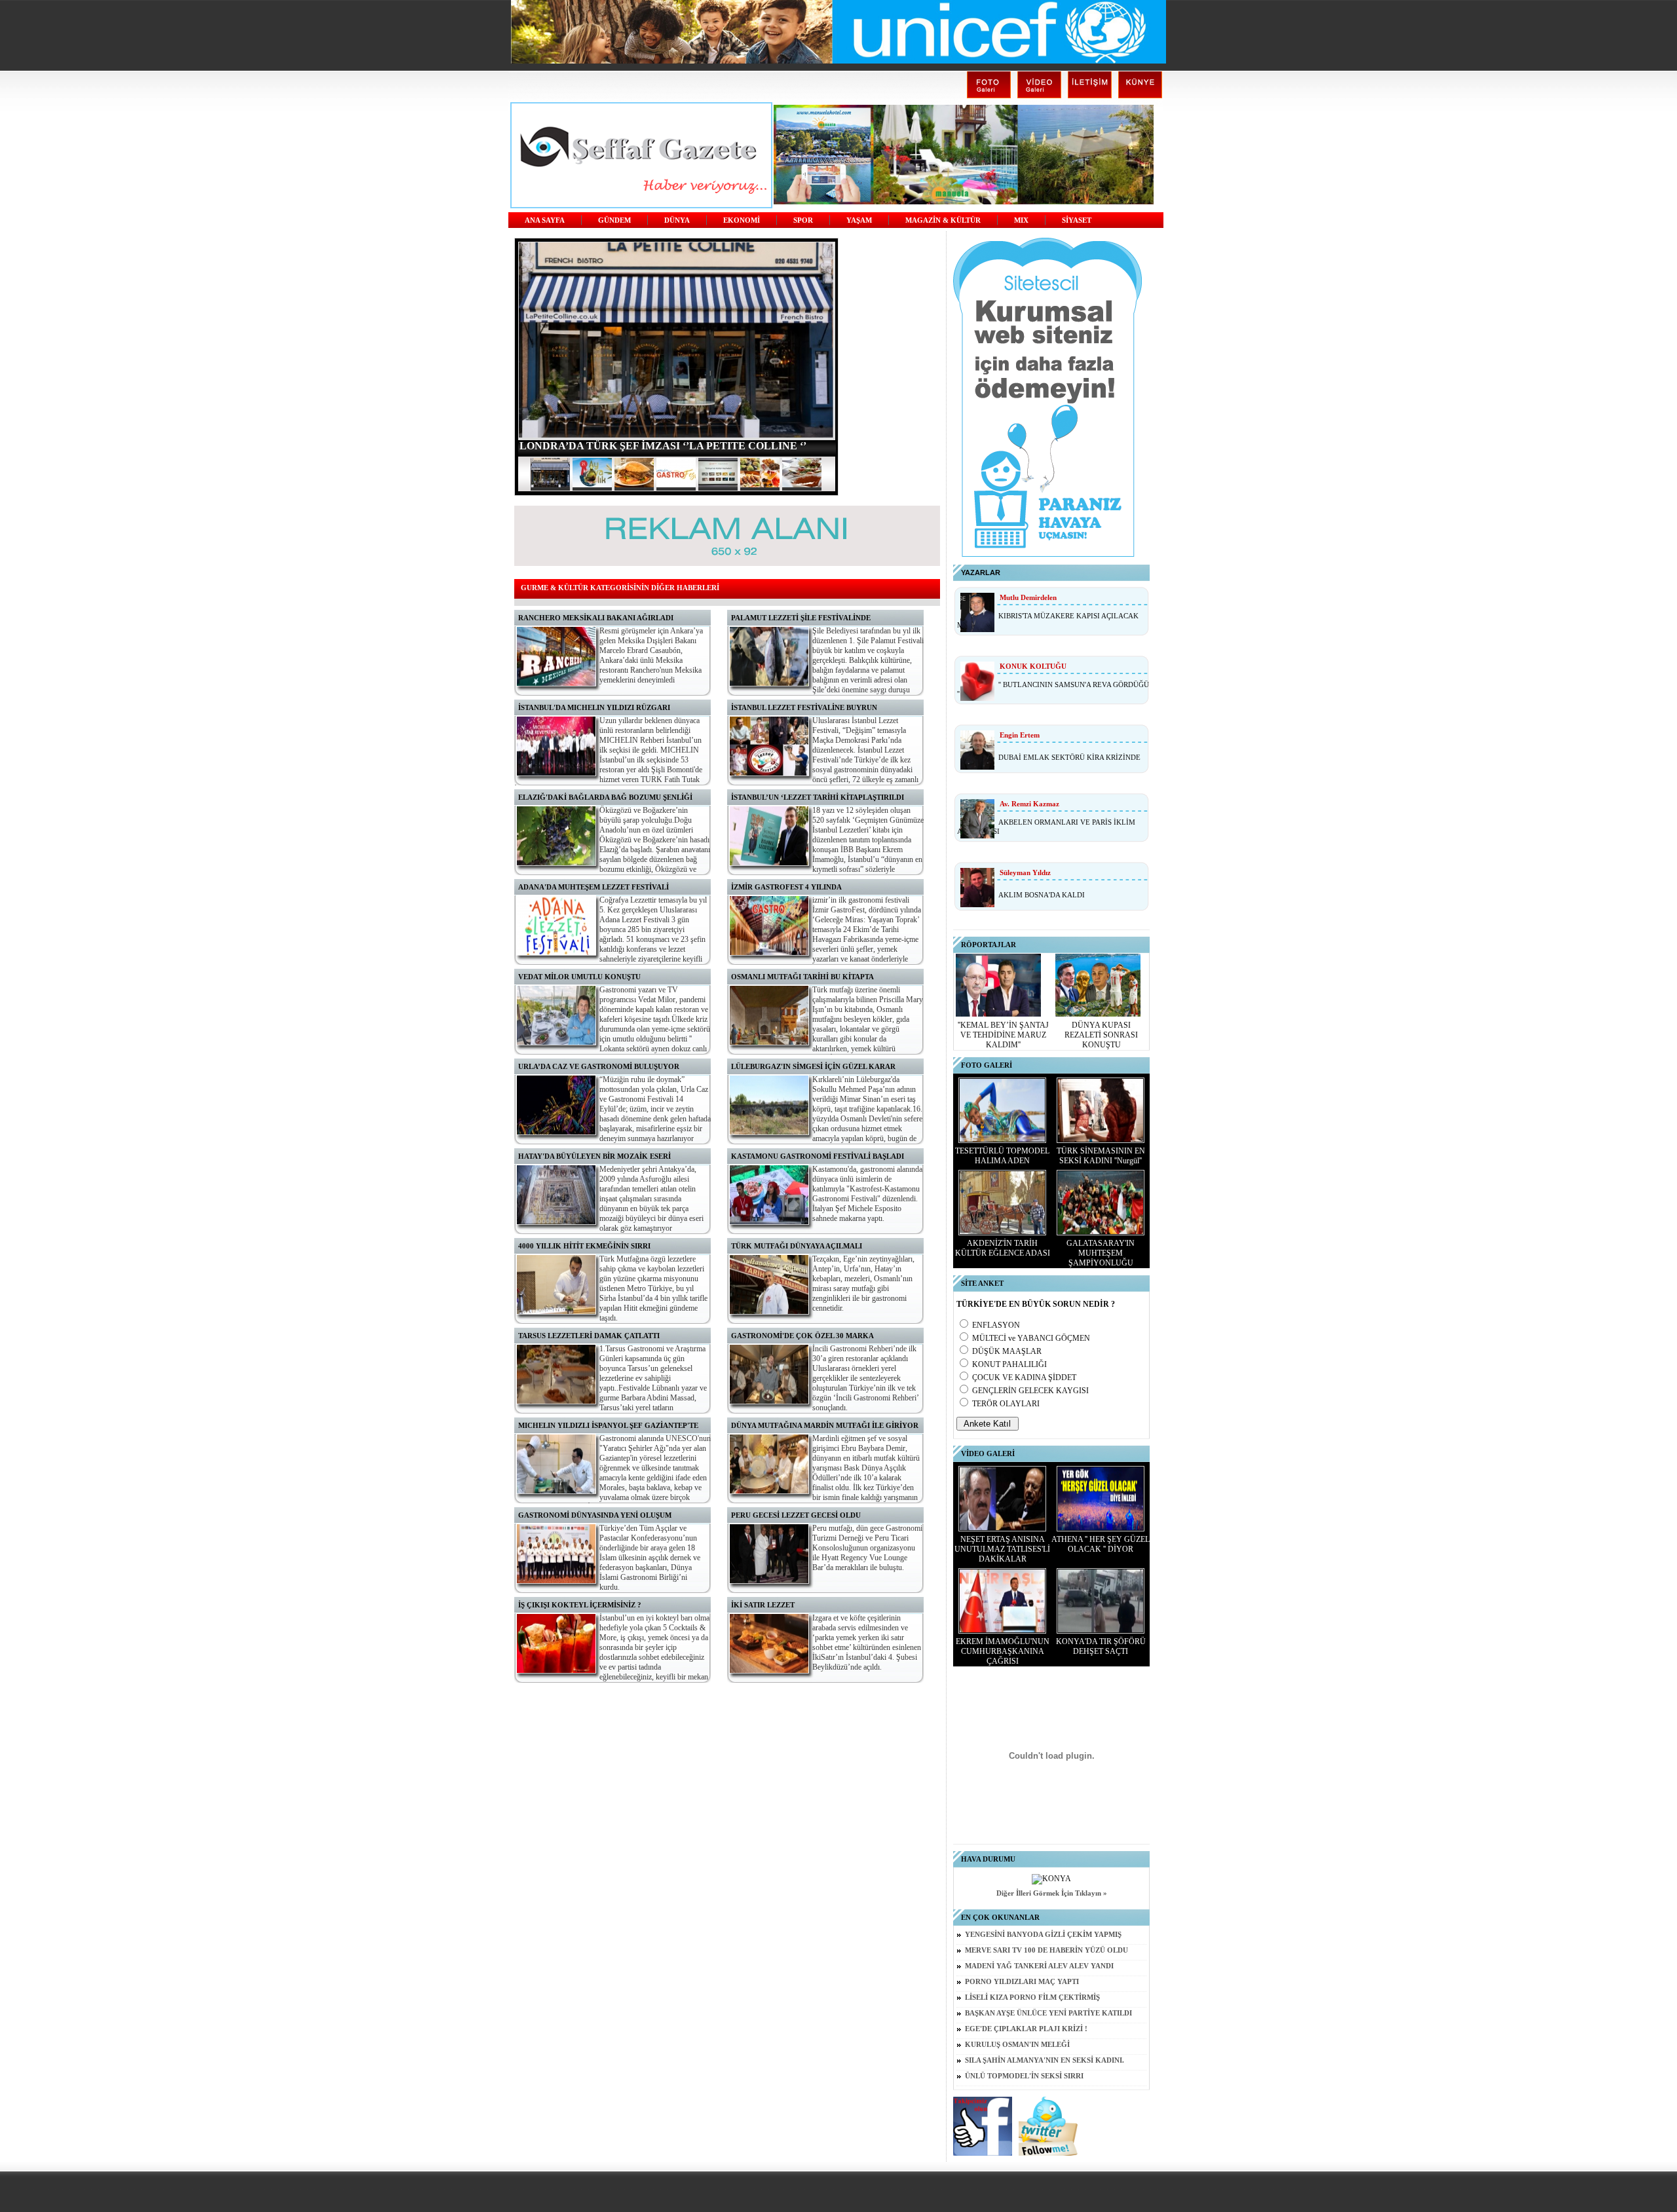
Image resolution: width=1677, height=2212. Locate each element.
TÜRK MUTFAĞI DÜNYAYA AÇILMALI (797, 1246)
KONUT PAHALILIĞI (1009, 1364)
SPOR (803, 220)
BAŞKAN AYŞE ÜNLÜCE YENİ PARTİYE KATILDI (1048, 2013)
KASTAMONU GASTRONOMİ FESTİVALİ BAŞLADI (818, 1156)
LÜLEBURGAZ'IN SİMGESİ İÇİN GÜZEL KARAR (813, 1066)
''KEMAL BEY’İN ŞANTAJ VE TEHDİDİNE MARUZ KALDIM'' (1003, 1035)
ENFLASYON (996, 1325)
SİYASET (1077, 220)
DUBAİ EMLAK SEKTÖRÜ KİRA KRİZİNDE (1069, 757)
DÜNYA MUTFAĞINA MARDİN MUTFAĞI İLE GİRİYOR (825, 1425)
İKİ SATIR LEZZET (763, 1605)
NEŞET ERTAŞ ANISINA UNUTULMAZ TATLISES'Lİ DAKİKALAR (1002, 1549)
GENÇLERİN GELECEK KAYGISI (1030, 1391)
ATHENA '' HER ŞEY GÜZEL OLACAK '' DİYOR (1101, 1544)
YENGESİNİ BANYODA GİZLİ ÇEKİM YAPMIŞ (1043, 1935)
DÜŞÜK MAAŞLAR (1007, 1351)
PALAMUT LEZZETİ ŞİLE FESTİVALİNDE (801, 618)
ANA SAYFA (545, 220)
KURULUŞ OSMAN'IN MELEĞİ (1017, 2045)
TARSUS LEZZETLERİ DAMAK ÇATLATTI (589, 1336)
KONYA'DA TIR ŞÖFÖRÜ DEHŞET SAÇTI (1101, 1646)
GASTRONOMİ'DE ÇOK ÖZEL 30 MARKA (802, 1336)
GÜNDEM (614, 220)
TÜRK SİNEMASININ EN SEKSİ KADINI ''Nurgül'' (1101, 1156)
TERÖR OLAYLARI (1006, 1404)
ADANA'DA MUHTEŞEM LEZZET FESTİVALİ (594, 887)
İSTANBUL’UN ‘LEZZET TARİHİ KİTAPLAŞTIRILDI (818, 797)
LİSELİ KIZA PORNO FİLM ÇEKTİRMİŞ (1032, 1997)
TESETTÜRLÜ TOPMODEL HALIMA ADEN (1002, 1156)
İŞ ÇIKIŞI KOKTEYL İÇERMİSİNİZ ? (580, 1605)
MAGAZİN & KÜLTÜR (943, 220)
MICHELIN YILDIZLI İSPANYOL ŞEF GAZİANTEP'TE (608, 1425)
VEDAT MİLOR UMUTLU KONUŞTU (579, 977)
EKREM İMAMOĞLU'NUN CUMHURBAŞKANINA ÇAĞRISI (1003, 1651)
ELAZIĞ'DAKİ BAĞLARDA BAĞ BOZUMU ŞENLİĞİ (605, 797)
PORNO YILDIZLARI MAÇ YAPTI (1022, 1982)
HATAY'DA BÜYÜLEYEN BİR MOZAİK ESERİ (594, 1156)
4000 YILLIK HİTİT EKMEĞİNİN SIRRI (584, 1246)
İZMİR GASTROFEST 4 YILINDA (786, 887)
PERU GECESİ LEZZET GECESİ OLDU (796, 1515)
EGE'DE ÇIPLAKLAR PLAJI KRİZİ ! (1026, 2029)
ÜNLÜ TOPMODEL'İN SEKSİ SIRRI (1024, 2076)
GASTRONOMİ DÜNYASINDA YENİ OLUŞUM (595, 1515)
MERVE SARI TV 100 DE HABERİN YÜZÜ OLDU (1046, 1950)
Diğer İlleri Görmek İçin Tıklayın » (1052, 1893)
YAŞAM (859, 220)
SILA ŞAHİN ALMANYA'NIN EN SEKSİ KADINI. (1045, 2060)
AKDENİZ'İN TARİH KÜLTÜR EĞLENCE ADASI (1003, 1248)
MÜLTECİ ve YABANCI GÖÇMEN (1031, 1338)
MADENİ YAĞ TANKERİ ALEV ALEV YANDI (1039, 1966)
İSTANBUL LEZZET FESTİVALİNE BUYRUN (804, 707)
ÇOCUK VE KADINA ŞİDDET (1024, 1378)
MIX (1021, 220)
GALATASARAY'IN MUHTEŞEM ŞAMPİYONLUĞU (1101, 1253)
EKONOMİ (742, 220)
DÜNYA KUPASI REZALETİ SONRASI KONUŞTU (1101, 1035)
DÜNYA (677, 220)
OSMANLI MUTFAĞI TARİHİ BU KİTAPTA (802, 977)
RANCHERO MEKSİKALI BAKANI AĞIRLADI (596, 618)
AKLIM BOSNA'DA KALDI (1042, 895)
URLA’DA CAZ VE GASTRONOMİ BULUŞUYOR (599, 1066)
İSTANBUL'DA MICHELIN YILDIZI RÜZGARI (594, 707)
